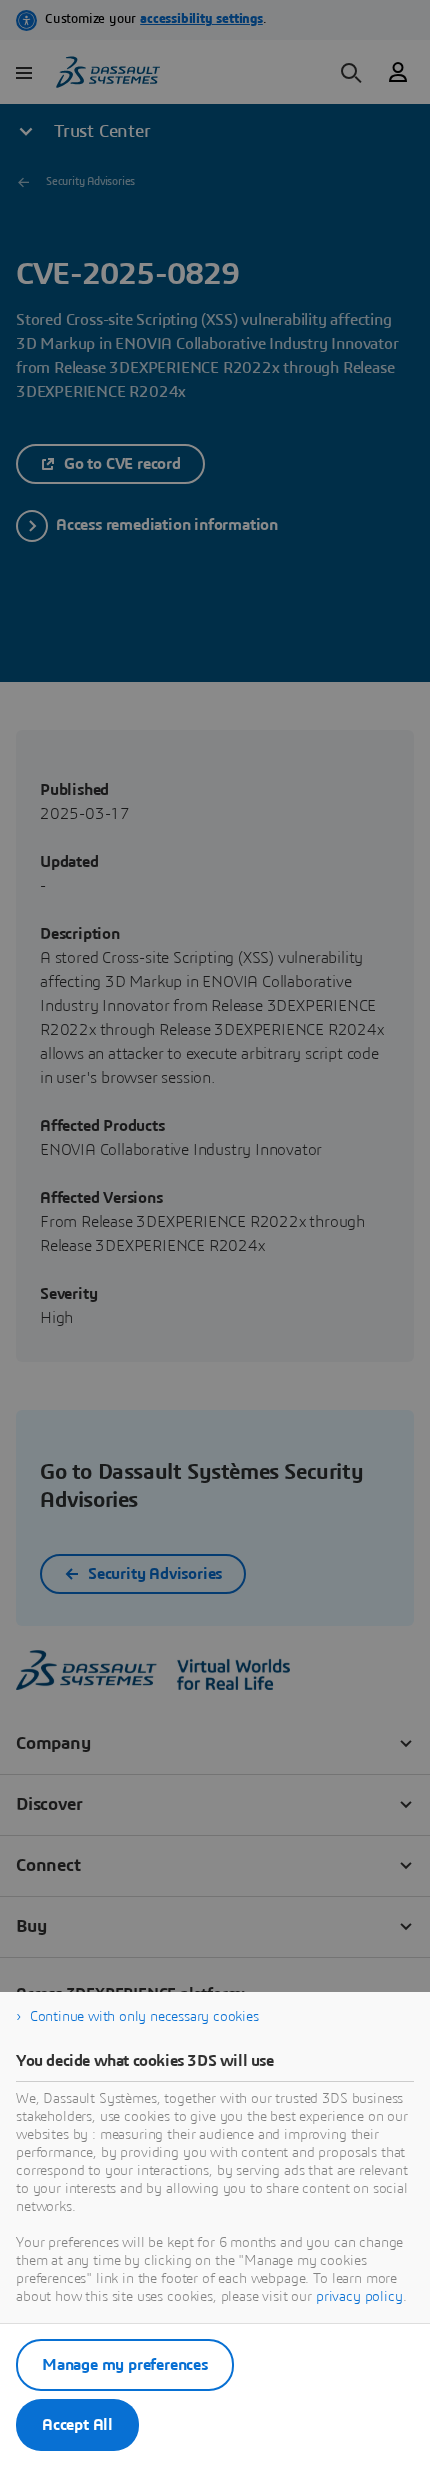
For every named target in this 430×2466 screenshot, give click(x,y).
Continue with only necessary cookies (144, 2017)
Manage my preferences (125, 2365)
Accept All (77, 2425)
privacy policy (359, 2297)
